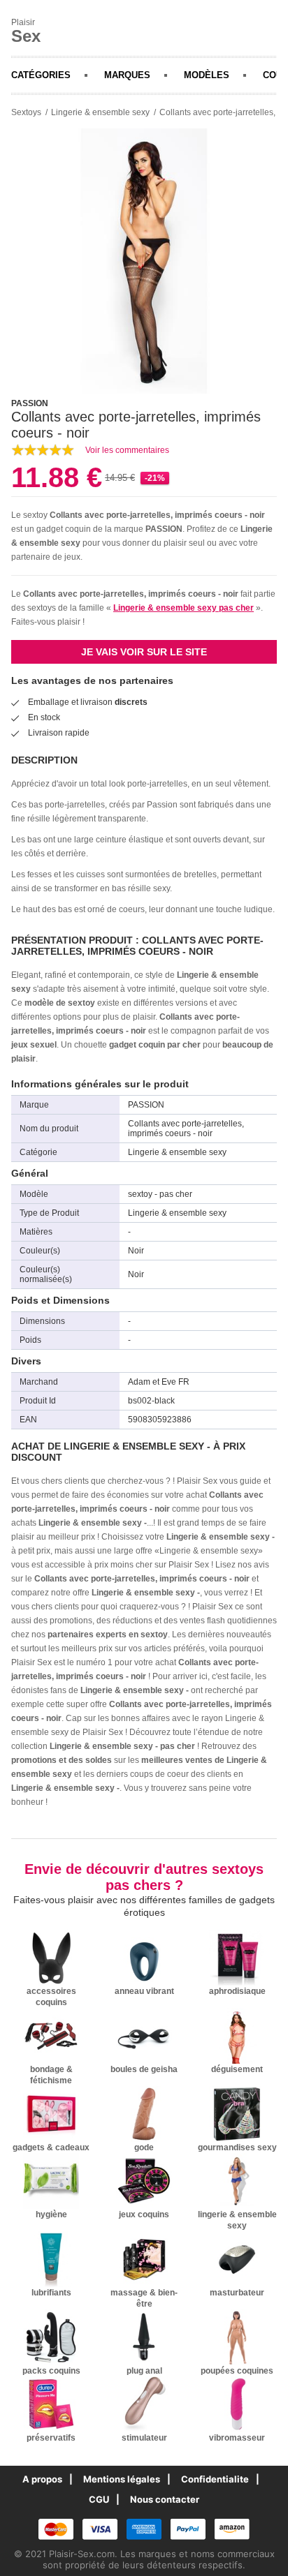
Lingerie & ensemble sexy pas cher (183, 608)
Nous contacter (165, 2499)
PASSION (164, 529)
